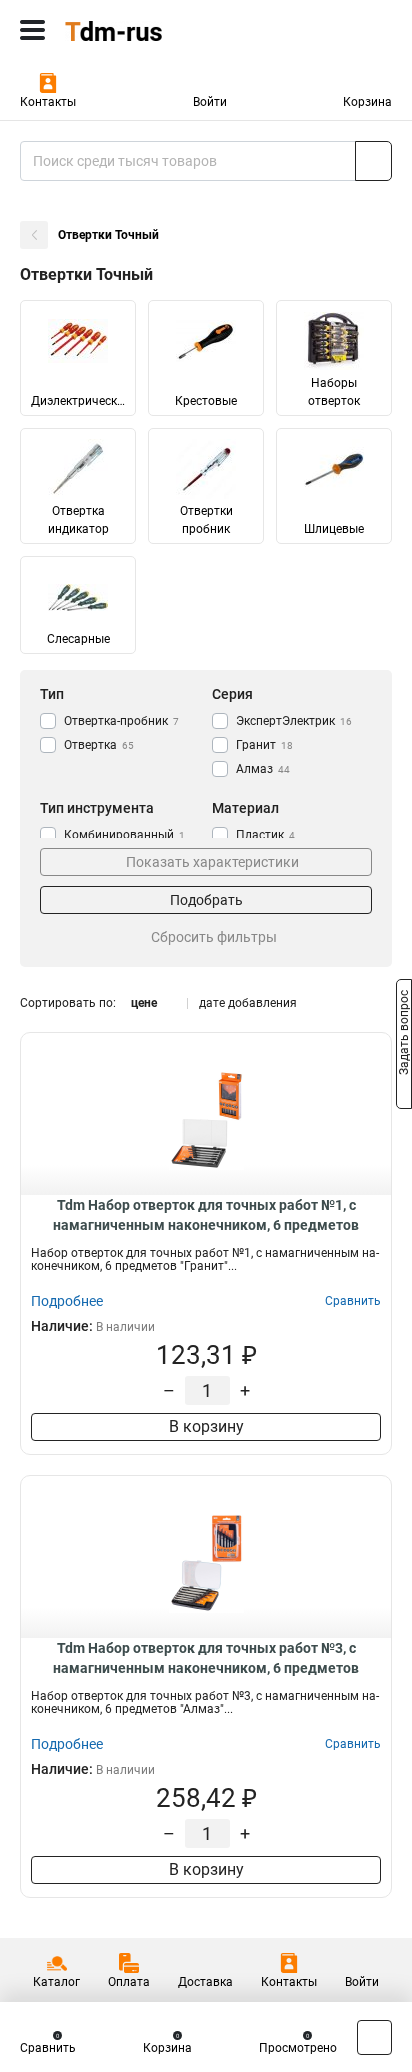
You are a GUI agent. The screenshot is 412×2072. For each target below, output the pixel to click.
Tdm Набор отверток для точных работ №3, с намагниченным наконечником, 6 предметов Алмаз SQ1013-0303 (206, 1659)
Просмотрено (298, 2048)
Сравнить (48, 2048)
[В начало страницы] (374, 2037)
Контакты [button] (48, 102)
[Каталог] (32, 30)
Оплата (129, 1982)
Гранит (264, 745)
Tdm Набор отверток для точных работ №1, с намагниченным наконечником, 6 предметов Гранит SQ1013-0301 (206, 1216)
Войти (210, 102)
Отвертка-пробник (121, 721)
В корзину (206, 1426)
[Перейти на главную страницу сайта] (150, 30)
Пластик (265, 835)
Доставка (205, 1982)
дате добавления (248, 1003)
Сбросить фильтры (214, 937)
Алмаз (263, 769)
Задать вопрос (404, 1035)
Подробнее (67, 1301)
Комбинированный (124, 835)
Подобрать (206, 900)
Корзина (367, 102)
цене (144, 1003)
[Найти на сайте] (373, 161)
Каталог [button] (56, 1982)
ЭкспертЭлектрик (294, 721)
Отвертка (99, 745)
